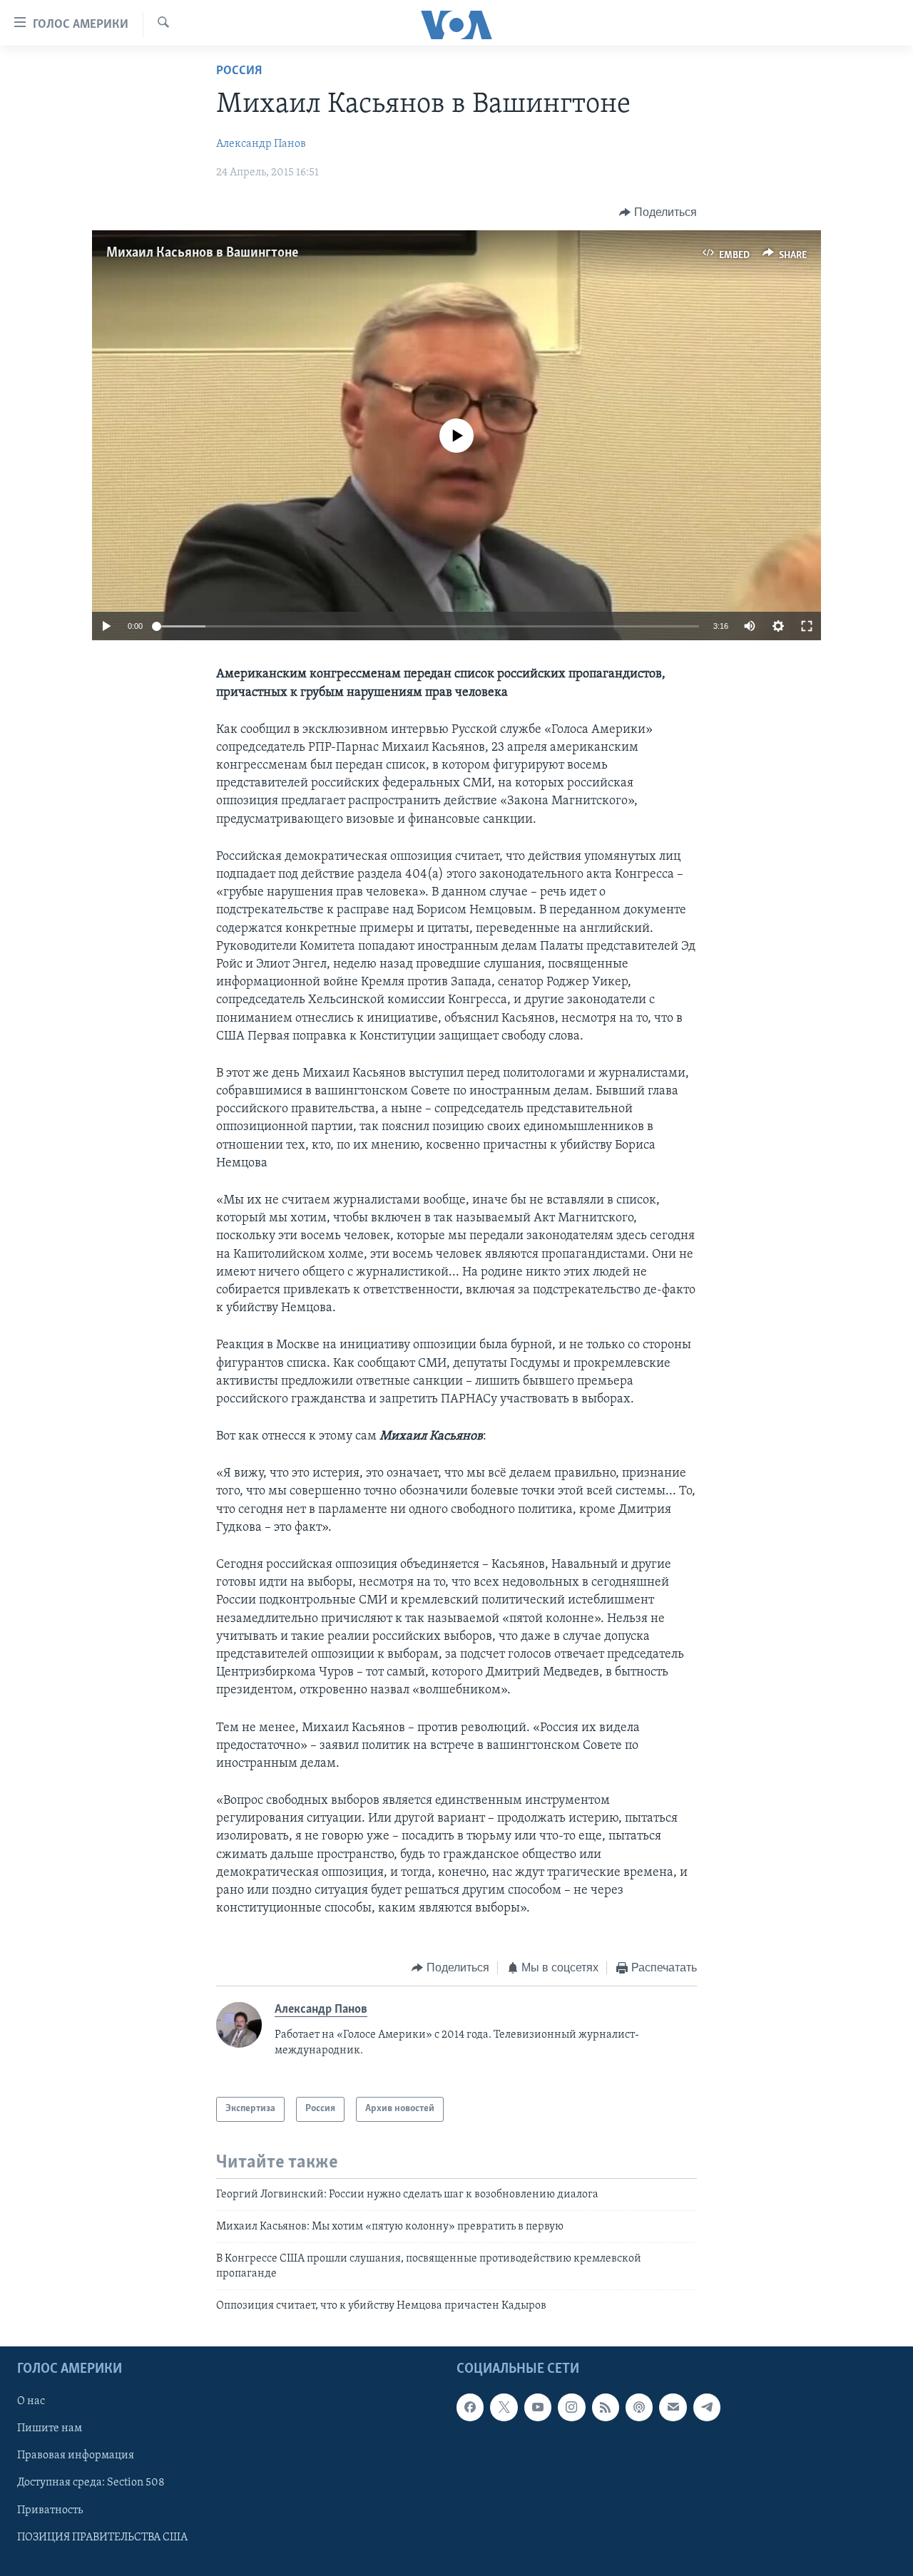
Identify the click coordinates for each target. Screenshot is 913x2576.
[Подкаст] (639, 2407)
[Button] (658, 212)
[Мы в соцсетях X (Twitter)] (504, 2407)
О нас (31, 2401)
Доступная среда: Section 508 (91, 2483)
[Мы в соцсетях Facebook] (470, 2407)
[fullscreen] (807, 626)
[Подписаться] (673, 2407)
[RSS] (606, 2407)
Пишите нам (50, 2428)
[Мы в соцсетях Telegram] (707, 2407)
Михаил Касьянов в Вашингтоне (202, 253)
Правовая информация (76, 2456)
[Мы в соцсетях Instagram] (571, 2407)
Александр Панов (261, 144)
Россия (239, 71)
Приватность (50, 2510)
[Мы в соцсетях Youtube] (538, 2407)
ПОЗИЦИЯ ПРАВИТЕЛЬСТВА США (102, 2537)
